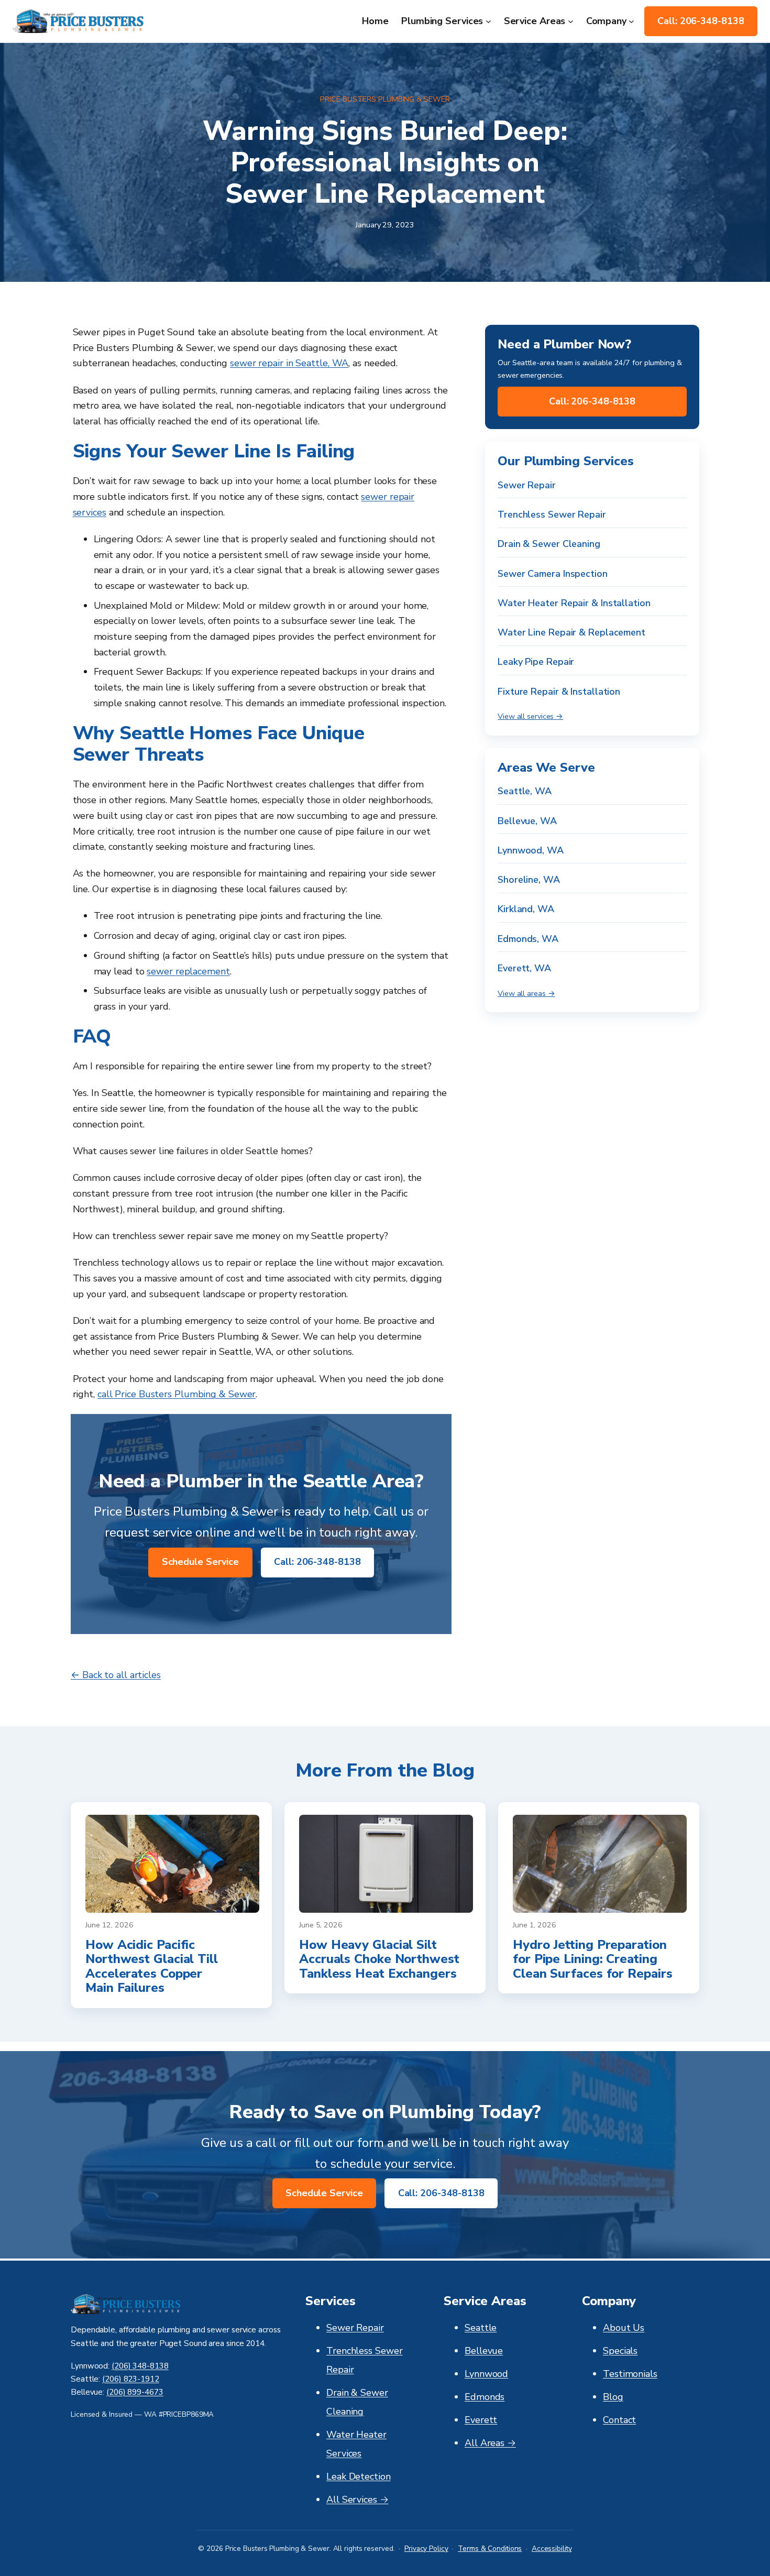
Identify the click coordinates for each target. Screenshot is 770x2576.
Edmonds (485, 2397)
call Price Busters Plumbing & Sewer (177, 1394)
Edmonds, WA (528, 939)
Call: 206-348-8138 (701, 21)
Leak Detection (359, 2476)
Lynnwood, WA (531, 850)
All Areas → (490, 2443)
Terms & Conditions (490, 2548)
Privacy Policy (426, 2548)
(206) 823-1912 (131, 2379)
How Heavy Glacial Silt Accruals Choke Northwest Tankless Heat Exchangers (379, 1960)
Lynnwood (486, 2374)
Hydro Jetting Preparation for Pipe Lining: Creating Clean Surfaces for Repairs (592, 1960)
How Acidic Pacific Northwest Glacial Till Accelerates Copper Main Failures (152, 1967)
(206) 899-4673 (135, 2392)
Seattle (481, 2328)
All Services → (357, 2500)
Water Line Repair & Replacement (571, 632)
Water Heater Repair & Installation (574, 603)
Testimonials (630, 2374)
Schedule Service (200, 1562)
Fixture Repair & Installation (559, 692)
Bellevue (484, 2351)
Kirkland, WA (526, 909)
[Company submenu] (631, 21)
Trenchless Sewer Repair (552, 514)
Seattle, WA (525, 791)
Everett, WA (524, 968)
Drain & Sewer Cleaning (549, 544)
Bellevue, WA (527, 820)
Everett (481, 2420)
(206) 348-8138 (140, 2366)
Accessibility (552, 2548)
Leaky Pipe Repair (536, 662)
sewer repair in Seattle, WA (289, 363)
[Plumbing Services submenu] (488, 21)
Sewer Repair (527, 485)
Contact (619, 2420)
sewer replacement (188, 971)
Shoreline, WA (529, 880)
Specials (620, 2351)
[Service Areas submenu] (571, 21)
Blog (613, 2397)
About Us (624, 2328)
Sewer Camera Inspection (553, 573)
